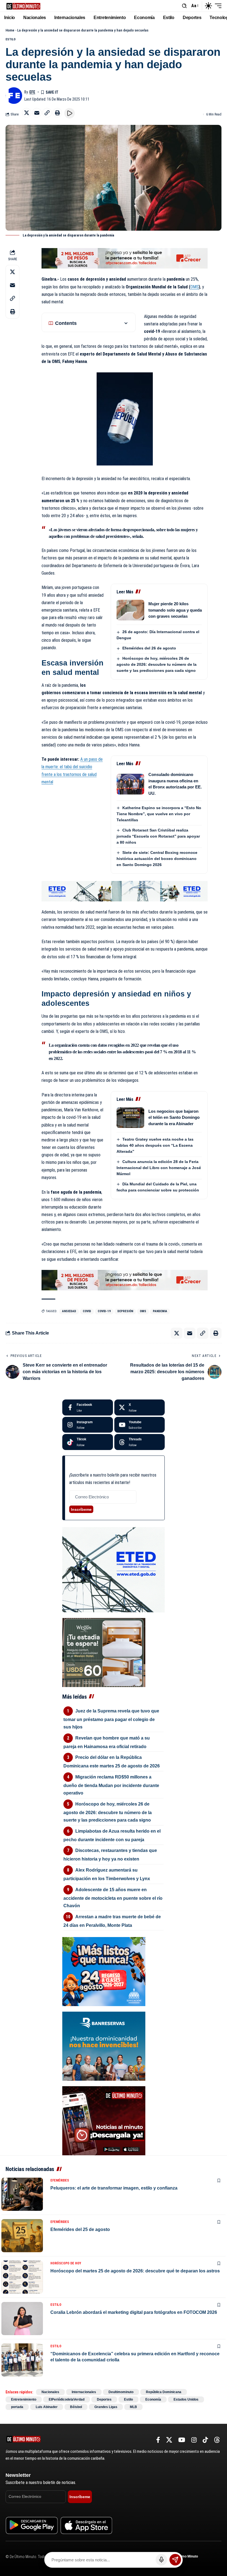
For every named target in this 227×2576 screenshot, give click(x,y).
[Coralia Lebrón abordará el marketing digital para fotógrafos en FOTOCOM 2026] (22, 2319)
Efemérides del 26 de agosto (149, 648)
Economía (153, 2399)
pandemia (160, 1311)
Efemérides (60, 2180)
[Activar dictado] (161, 2560)
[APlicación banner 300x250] (104, 2121)
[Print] (57, 113)
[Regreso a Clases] (104, 1971)
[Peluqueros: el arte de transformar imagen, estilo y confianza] (22, 2194)
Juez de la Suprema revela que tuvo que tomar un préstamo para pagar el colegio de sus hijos (111, 1719)
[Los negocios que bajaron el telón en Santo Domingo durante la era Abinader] (130, 1118)
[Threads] (140, 1442)
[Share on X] (27, 113)
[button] (184, 6)
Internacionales (84, 2392)
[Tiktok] (88, 1442)
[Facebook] (88, 1407)
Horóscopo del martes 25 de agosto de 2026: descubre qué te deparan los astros (135, 2271)
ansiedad (69, 1311)
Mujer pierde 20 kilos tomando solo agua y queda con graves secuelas (175, 610)
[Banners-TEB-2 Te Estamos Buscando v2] (125, 258)
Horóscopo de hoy (66, 2263)
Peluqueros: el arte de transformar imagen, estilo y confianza (114, 2188)
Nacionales (50, 2392)
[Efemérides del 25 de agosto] (22, 2236)
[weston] (104, 1652)
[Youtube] (140, 1425)
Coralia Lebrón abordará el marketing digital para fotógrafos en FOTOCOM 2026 (134, 2312)
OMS (195, 287)
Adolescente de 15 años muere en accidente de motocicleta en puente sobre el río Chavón (113, 1898)
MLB (133, 2407)
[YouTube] (182, 2440)
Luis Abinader (47, 2407)
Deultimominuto (121, 2392)
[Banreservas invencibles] (104, 2046)
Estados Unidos (186, 2399)
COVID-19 (104, 1311)
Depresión (125, 1311)
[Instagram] (88, 1425)
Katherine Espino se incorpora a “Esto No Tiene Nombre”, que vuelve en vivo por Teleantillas (159, 814)
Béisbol (76, 2407)
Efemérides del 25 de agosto (80, 2229)
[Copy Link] (47, 113)
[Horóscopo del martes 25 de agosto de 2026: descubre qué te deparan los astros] (22, 2277)
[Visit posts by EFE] (14, 96)
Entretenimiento (24, 2399)
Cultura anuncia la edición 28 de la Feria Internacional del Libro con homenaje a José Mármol (159, 1168)
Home (10, 30)
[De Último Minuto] (23, 6)
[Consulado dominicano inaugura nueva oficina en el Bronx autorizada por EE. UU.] (130, 784)
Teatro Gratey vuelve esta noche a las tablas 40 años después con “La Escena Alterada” (155, 1145)
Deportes (104, 2399)
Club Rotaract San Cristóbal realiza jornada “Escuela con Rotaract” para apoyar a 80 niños (158, 836)
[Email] (37, 113)
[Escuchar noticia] (69, 113)
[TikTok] (205, 2440)
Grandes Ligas (106, 2407)
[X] (140, 1407)
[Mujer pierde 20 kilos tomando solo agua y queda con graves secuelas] (130, 610)
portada (17, 2407)
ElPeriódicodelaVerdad (67, 2399)
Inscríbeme (81, 1509)
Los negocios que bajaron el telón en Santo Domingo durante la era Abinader (174, 1117)
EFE (32, 92)
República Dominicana (164, 2392)
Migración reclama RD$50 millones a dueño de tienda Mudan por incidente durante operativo (111, 1785)
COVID (87, 1311)
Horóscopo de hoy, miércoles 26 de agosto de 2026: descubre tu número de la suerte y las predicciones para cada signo (157, 664)
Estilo (11, 39)
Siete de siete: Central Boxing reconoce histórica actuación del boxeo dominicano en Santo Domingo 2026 (157, 859)
